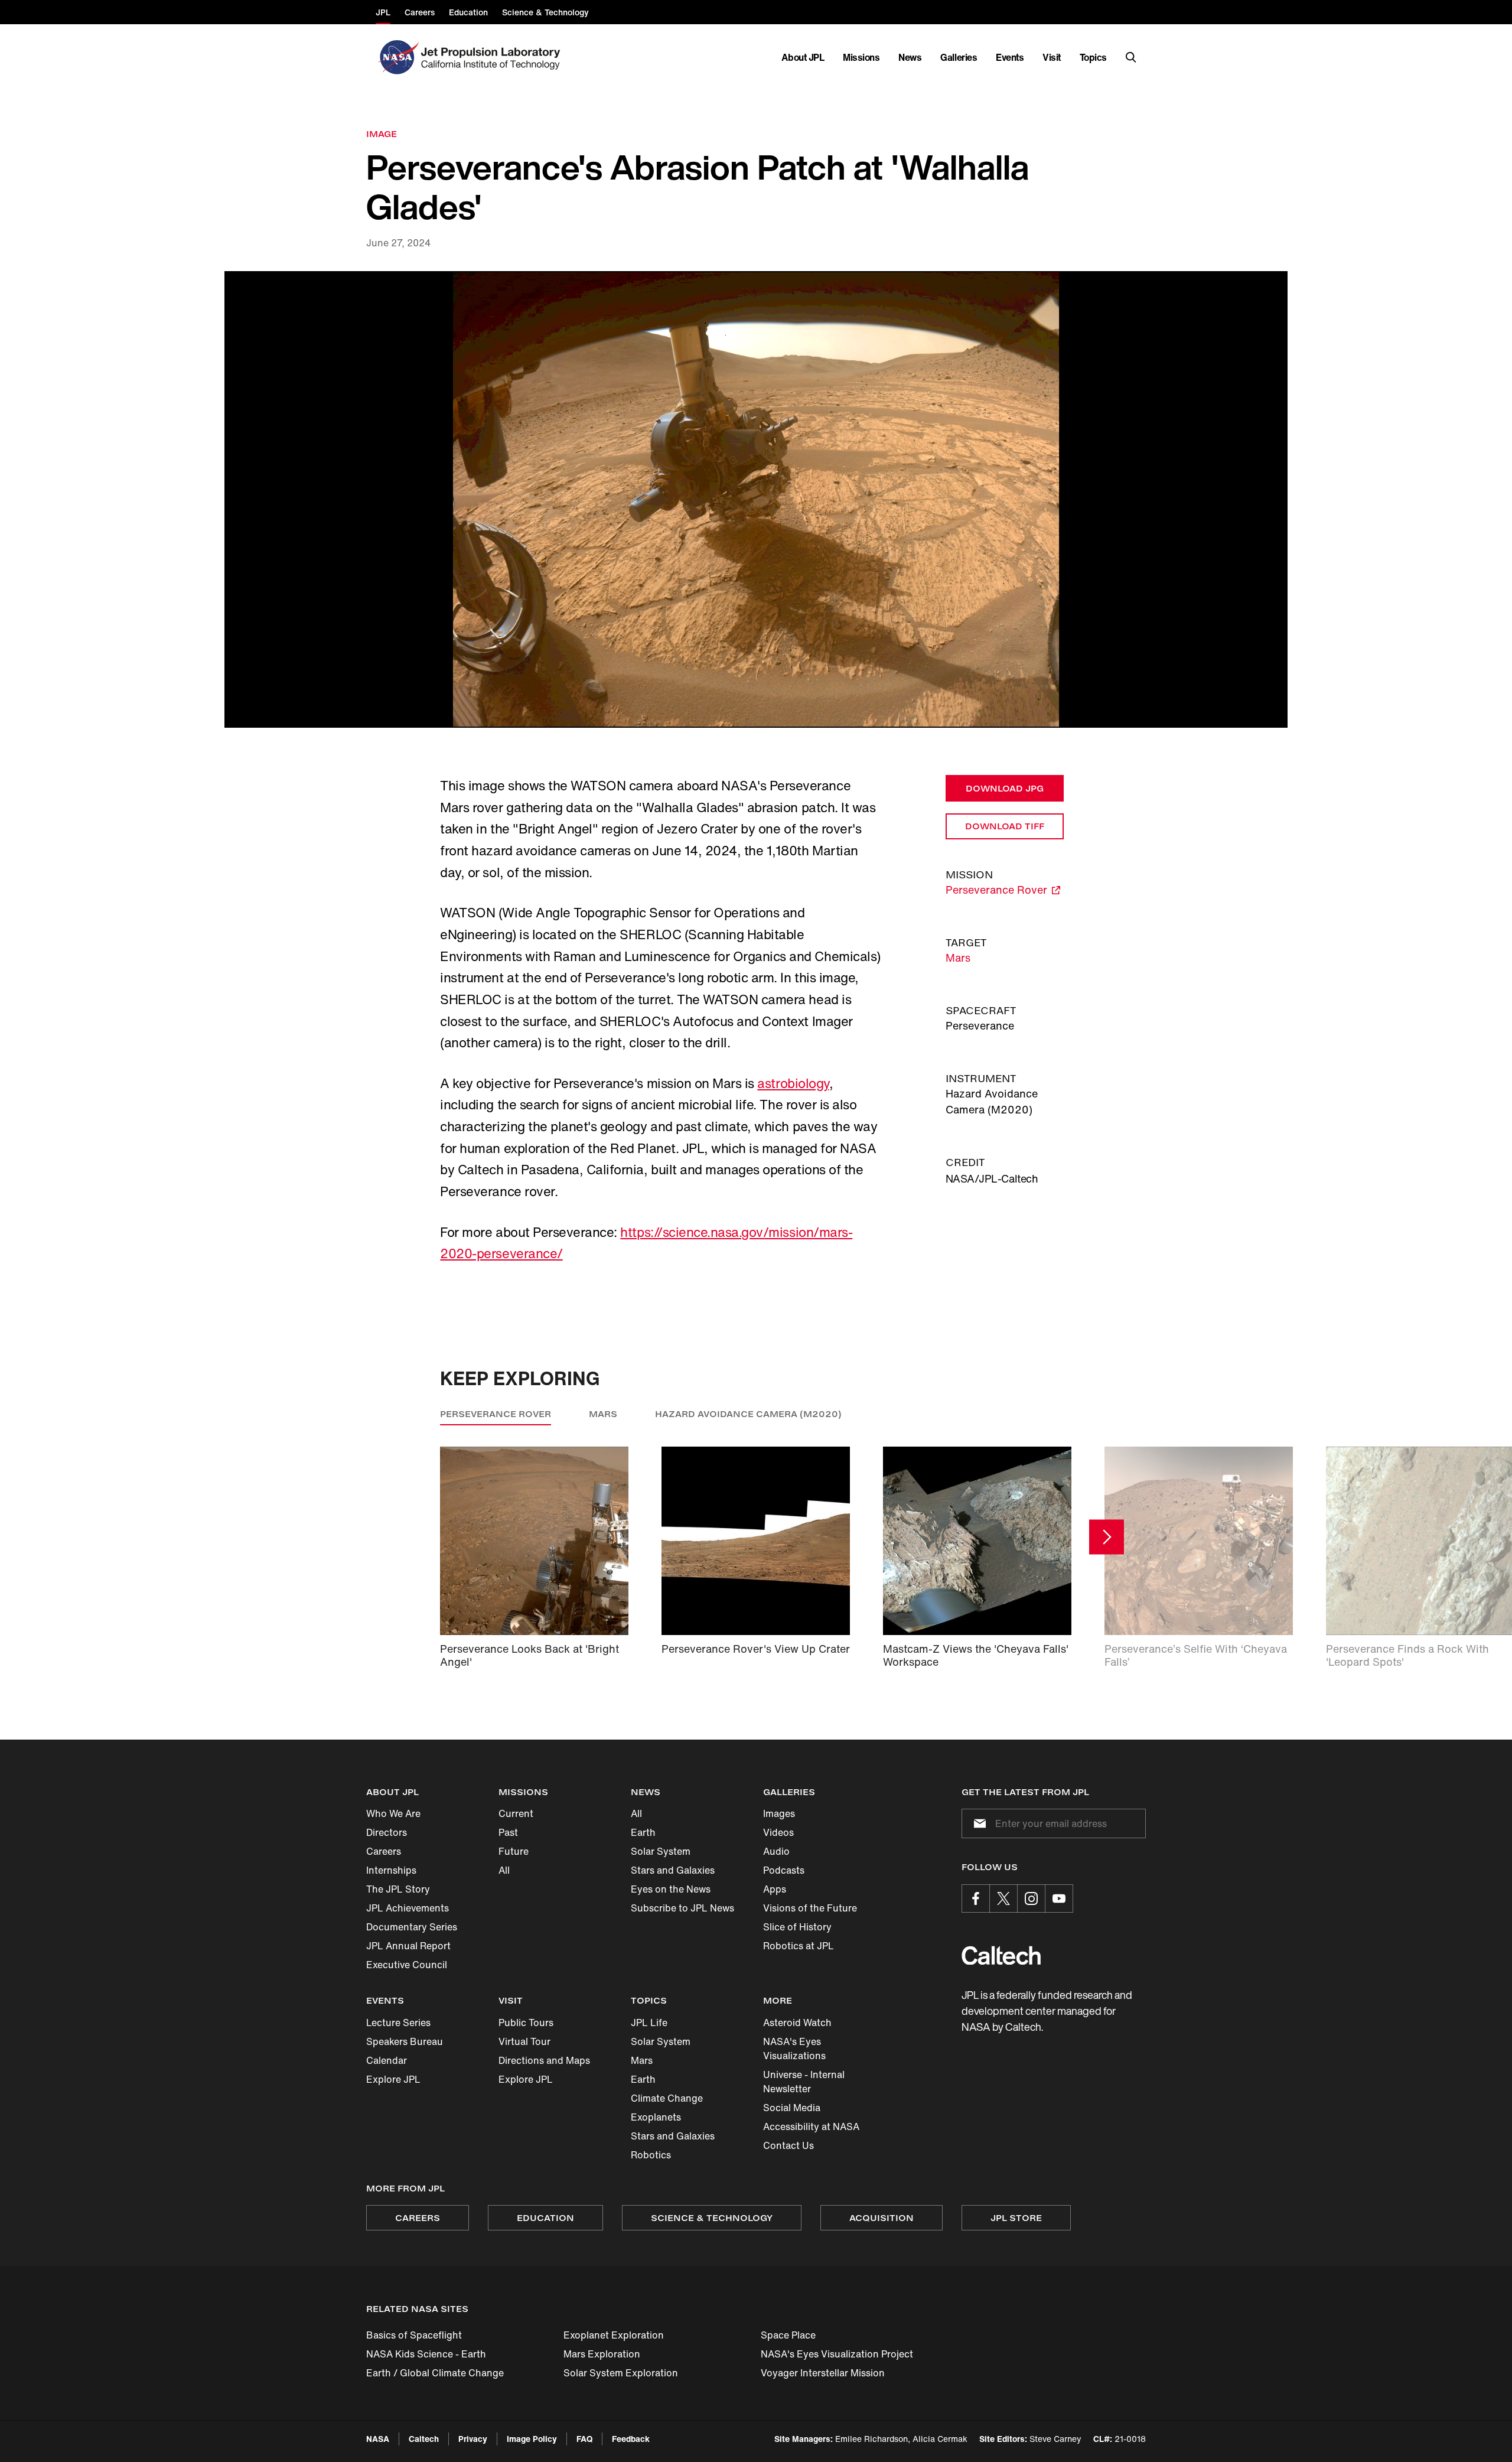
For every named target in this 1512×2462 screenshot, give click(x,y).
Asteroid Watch (797, 2023)
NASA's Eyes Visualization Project (837, 2354)
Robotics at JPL (799, 1946)
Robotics (651, 2155)
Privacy (473, 2439)
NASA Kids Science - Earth (426, 2354)
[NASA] (397, 57)
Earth (643, 1832)
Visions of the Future (810, 1908)
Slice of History (797, 1927)
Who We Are (393, 1813)
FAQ (584, 2439)
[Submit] (977, 1823)
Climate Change (667, 2098)
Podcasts (784, 1870)
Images (779, 1813)
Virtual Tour (524, 2041)
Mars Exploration (602, 2354)
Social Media (792, 2108)
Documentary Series (412, 1927)
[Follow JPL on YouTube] (1059, 1898)
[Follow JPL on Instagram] (1031, 1898)
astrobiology (793, 1083)
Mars (958, 958)
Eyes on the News (671, 1889)
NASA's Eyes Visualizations (794, 2049)
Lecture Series (398, 2023)
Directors (387, 1832)
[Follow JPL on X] (1003, 1898)
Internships (391, 1870)
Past (508, 1832)
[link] (756, 499)
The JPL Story (398, 1889)
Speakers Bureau (405, 2041)
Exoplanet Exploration (614, 2335)
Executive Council (407, 1965)
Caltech (424, 2439)
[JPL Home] (493, 57)
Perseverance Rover (496, 1414)
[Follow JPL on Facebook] (976, 1898)
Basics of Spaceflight (414, 2335)
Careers (384, 1851)
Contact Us (788, 2145)
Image (382, 134)
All (504, 1870)
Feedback (631, 2439)
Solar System (661, 1851)
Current (516, 1813)
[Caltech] (1001, 1955)
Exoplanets (656, 2117)
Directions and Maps (544, 2060)
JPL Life (649, 2023)
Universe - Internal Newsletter (804, 2082)
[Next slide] (1107, 1537)
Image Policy (532, 2439)
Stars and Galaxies (673, 1870)
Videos (778, 1832)
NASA (378, 2439)
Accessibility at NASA (811, 2126)
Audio (776, 1851)
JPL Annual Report (408, 1946)
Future (514, 1851)
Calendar (387, 2060)
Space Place (788, 2335)
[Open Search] (1131, 57)
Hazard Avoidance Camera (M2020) (748, 1414)
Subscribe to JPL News (682, 1908)
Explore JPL (393, 2079)
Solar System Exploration (621, 2373)
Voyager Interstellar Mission (823, 2373)
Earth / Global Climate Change (435, 2373)
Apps (775, 1889)
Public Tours (526, 2023)
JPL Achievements (408, 1908)
